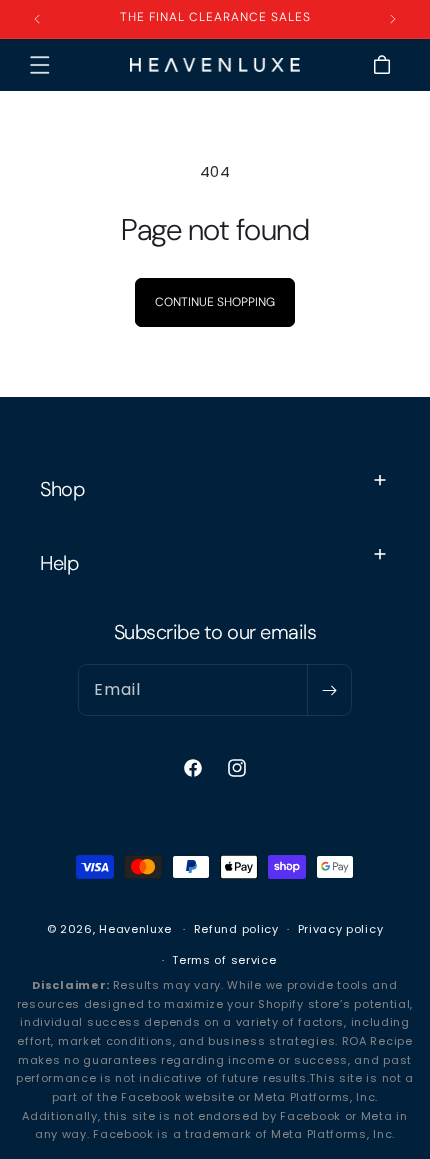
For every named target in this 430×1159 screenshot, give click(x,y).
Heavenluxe (135, 929)
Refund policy (236, 929)
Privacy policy (341, 929)
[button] (40, 65)
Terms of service (224, 960)
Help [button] (59, 563)
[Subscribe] (329, 690)
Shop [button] (62, 489)
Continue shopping (215, 302)
